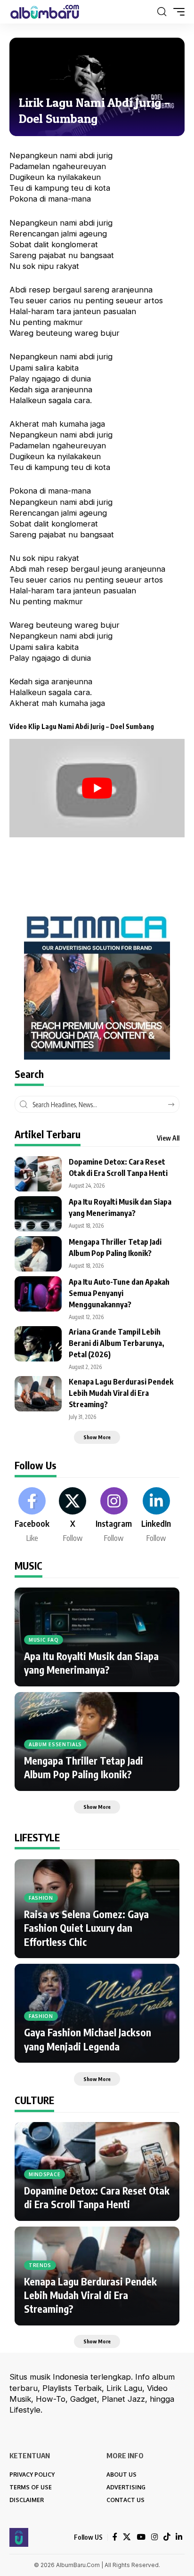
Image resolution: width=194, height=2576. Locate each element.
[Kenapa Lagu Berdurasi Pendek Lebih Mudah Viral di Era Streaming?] (38, 1394)
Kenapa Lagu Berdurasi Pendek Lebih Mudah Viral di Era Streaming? (121, 1393)
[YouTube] (141, 2537)
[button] (162, 12)
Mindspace (44, 2174)
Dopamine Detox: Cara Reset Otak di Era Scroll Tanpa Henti (97, 2197)
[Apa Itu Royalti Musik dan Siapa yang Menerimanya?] (38, 1214)
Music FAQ (44, 1640)
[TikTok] (167, 2537)
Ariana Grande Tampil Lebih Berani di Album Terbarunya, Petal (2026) (117, 1343)
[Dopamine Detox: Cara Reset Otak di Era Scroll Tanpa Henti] (38, 1174)
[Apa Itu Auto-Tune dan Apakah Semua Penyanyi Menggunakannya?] (38, 1294)
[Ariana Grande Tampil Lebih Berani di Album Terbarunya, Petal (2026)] (38, 1344)
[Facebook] (32, 1515)
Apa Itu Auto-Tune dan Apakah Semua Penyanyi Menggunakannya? (119, 1293)
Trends (40, 2265)
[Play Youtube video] (97, 788)
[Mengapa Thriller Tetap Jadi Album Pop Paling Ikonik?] (38, 1254)
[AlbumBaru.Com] (45, 12)
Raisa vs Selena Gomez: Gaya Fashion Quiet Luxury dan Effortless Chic (86, 1928)
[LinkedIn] (156, 1515)
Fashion (41, 1898)
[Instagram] (114, 1515)
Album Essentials (55, 1744)
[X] (73, 1515)
